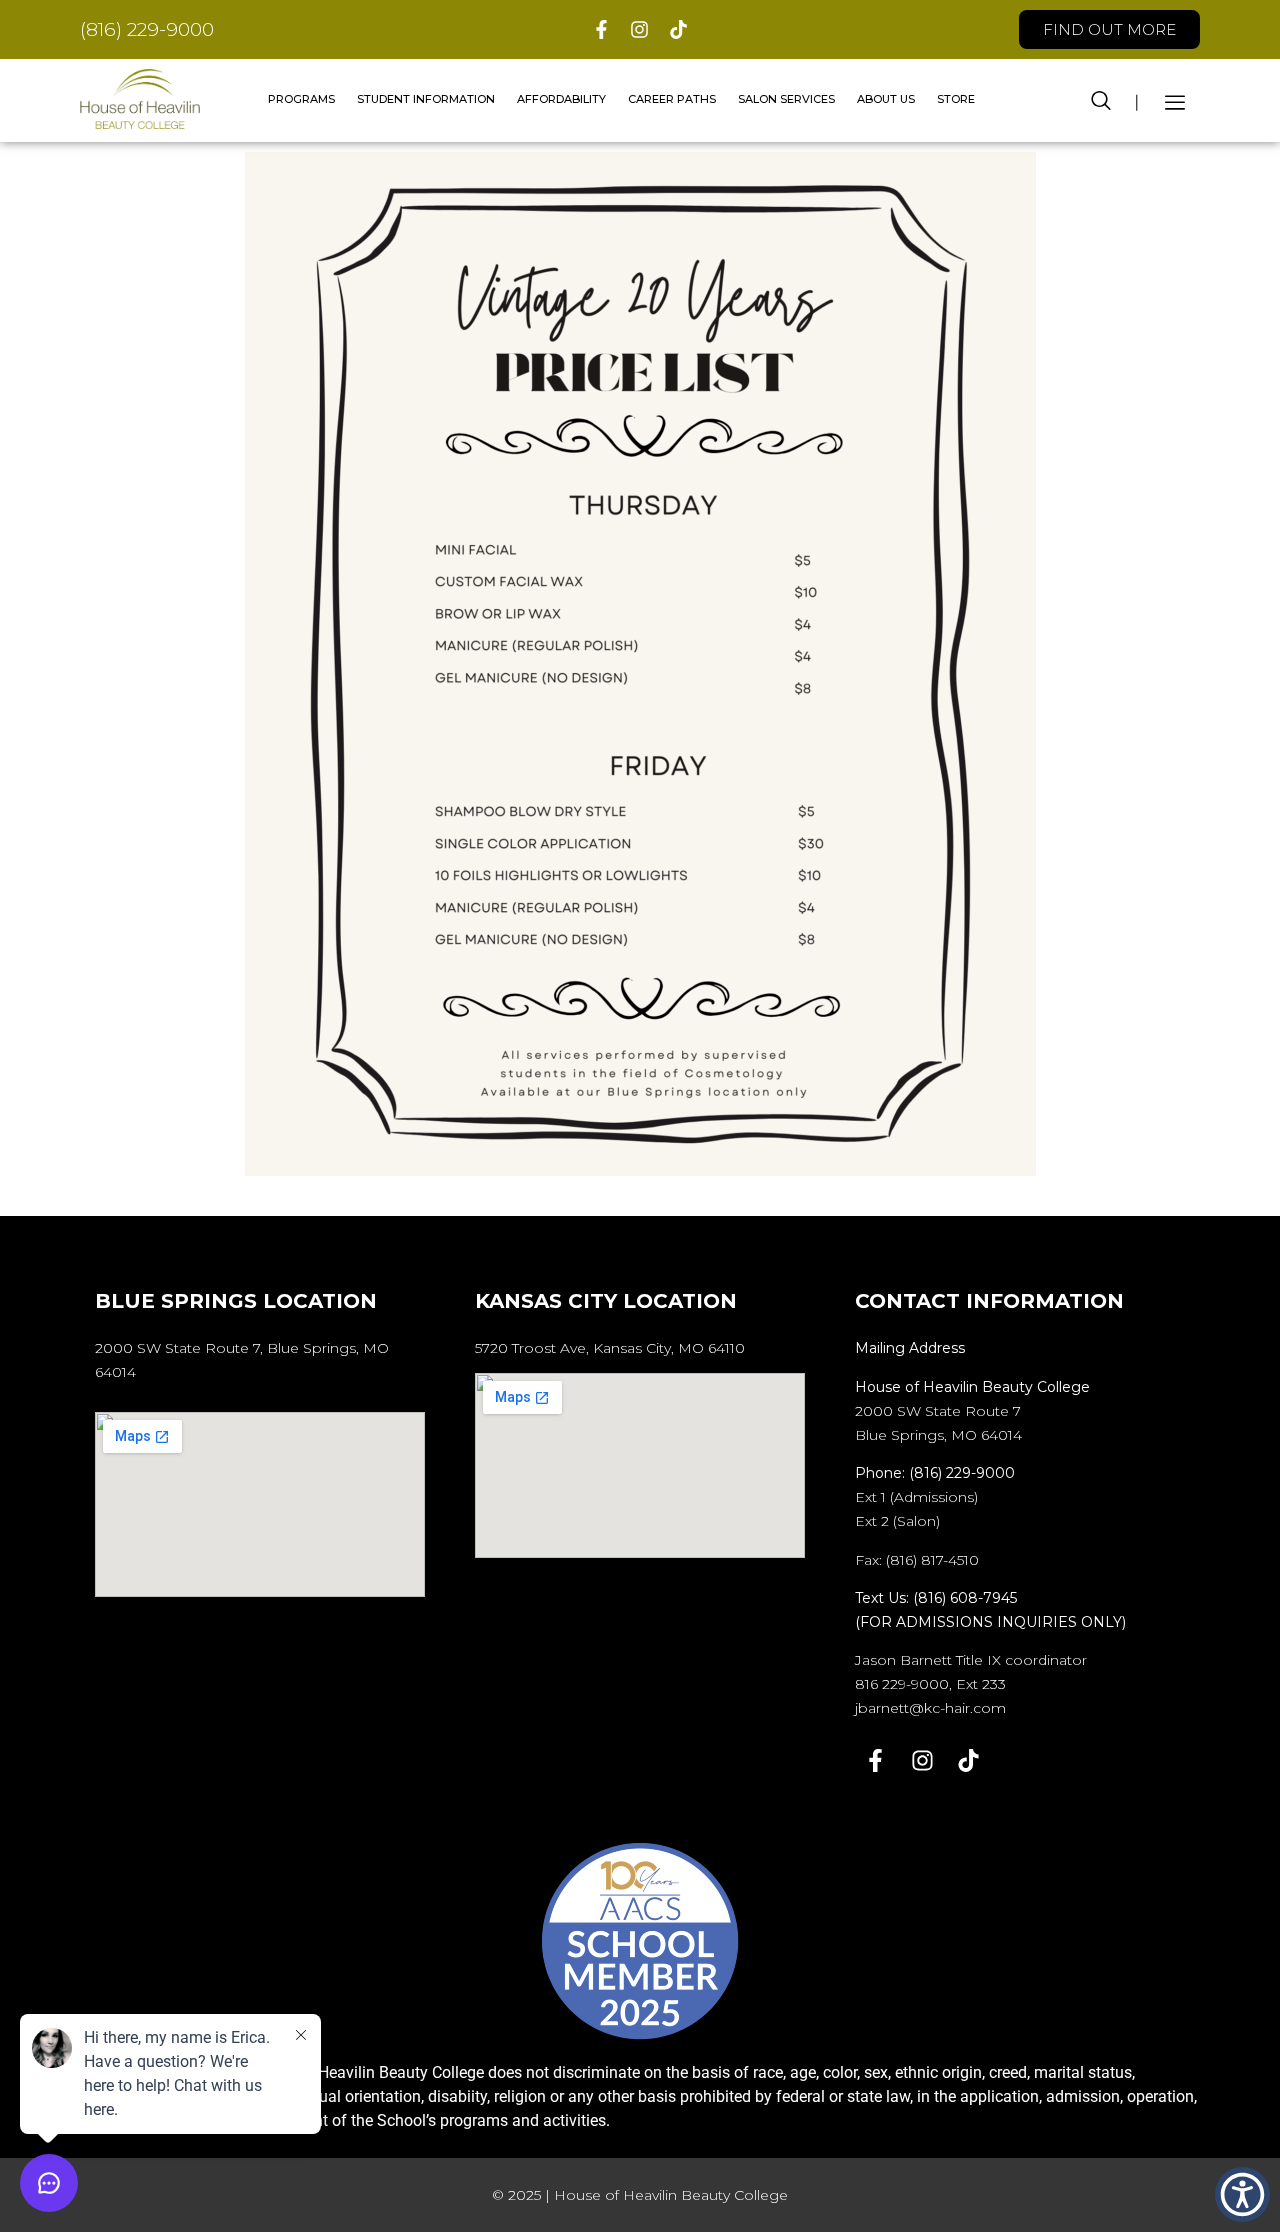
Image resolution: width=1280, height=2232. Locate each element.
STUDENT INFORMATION (426, 99)
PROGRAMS (301, 99)
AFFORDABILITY (561, 99)
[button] (1101, 99)
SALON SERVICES (786, 99)
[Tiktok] (678, 29)
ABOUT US (886, 99)
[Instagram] (640, 29)
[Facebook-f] (601, 29)
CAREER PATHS (672, 99)
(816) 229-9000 (147, 29)
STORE (956, 99)
